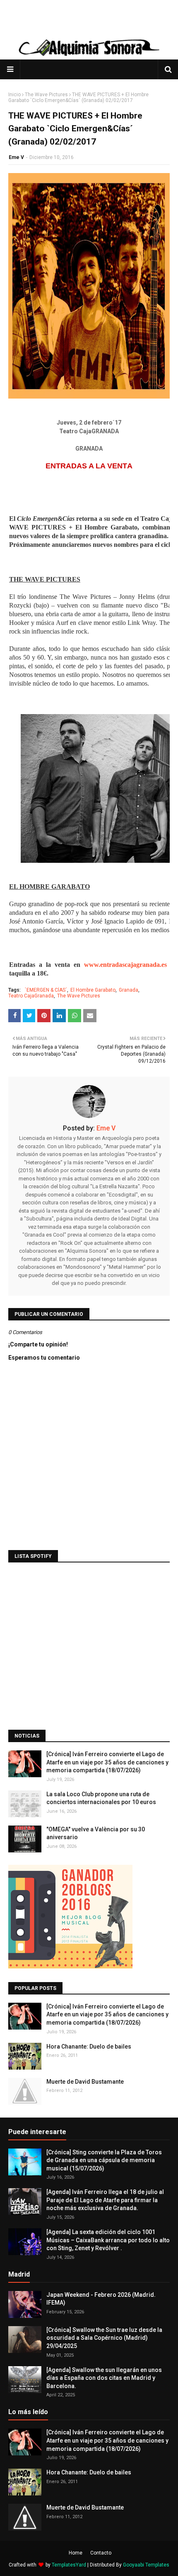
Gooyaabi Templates (146, 2565)
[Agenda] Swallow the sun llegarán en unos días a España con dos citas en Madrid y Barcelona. (104, 2378)
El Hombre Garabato (93, 990)
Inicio (14, 95)
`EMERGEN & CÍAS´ (46, 990)
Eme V (16, 157)
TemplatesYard (69, 2565)
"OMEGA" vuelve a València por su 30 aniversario (96, 1833)
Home (76, 2553)
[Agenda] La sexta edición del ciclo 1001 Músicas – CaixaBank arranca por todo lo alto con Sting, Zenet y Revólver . (108, 2240)
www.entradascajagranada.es (125, 965)
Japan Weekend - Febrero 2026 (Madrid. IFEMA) (101, 2299)
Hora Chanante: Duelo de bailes (89, 2047)
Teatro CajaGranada (31, 996)
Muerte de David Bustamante (85, 2082)
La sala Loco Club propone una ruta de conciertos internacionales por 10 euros (101, 1798)
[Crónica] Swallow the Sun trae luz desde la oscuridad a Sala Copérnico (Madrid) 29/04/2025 (104, 2338)
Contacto (101, 2553)
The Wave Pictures (46, 95)
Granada (129, 990)
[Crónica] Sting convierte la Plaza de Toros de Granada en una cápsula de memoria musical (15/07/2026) (104, 2160)
